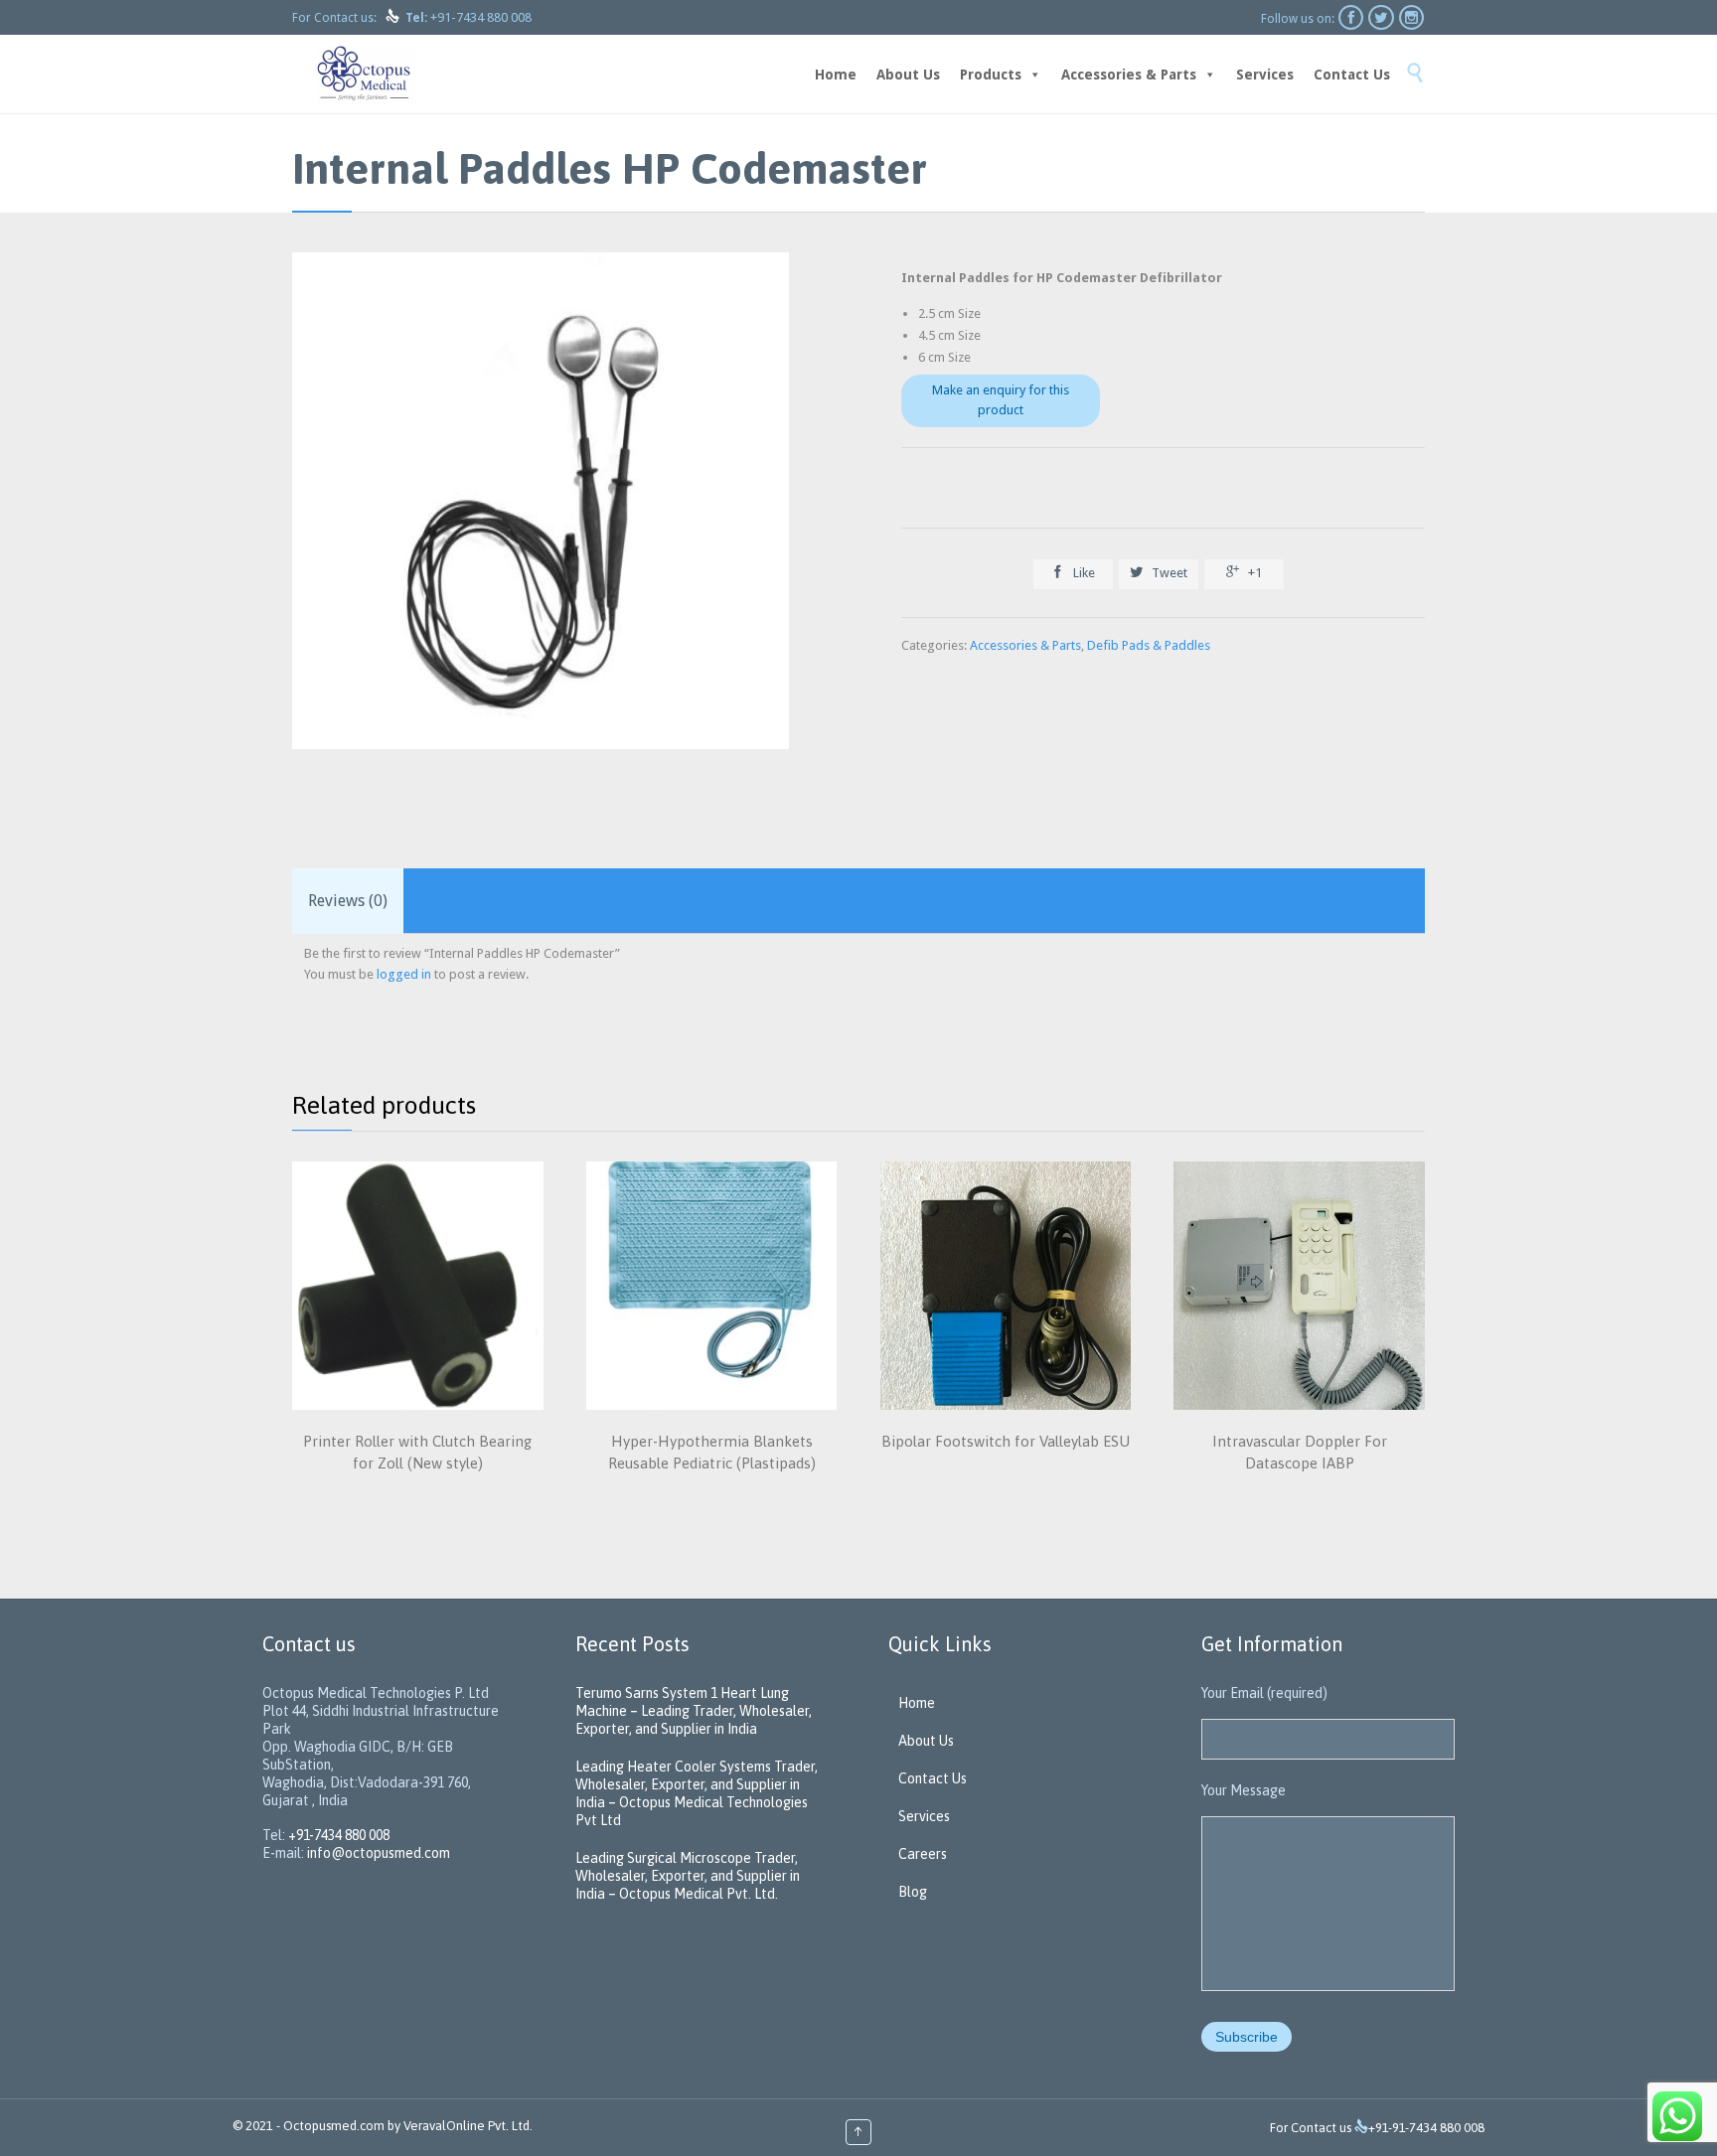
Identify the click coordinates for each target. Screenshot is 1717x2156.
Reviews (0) (348, 901)
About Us (908, 75)
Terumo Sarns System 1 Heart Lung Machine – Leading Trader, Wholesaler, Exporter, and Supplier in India (694, 1711)
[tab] (348, 901)
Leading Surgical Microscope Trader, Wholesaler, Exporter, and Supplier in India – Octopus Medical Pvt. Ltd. (688, 1876)
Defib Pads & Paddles (1149, 645)
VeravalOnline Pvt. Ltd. (468, 2126)
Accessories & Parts (1129, 75)
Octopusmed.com (334, 2126)
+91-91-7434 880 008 (1426, 2128)
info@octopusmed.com (379, 1853)
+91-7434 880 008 (481, 17)
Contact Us (1352, 75)
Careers (923, 1854)
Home (836, 75)
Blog (913, 1892)
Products (991, 75)
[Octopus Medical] (367, 74)
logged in (404, 974)
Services (1265, 75)
